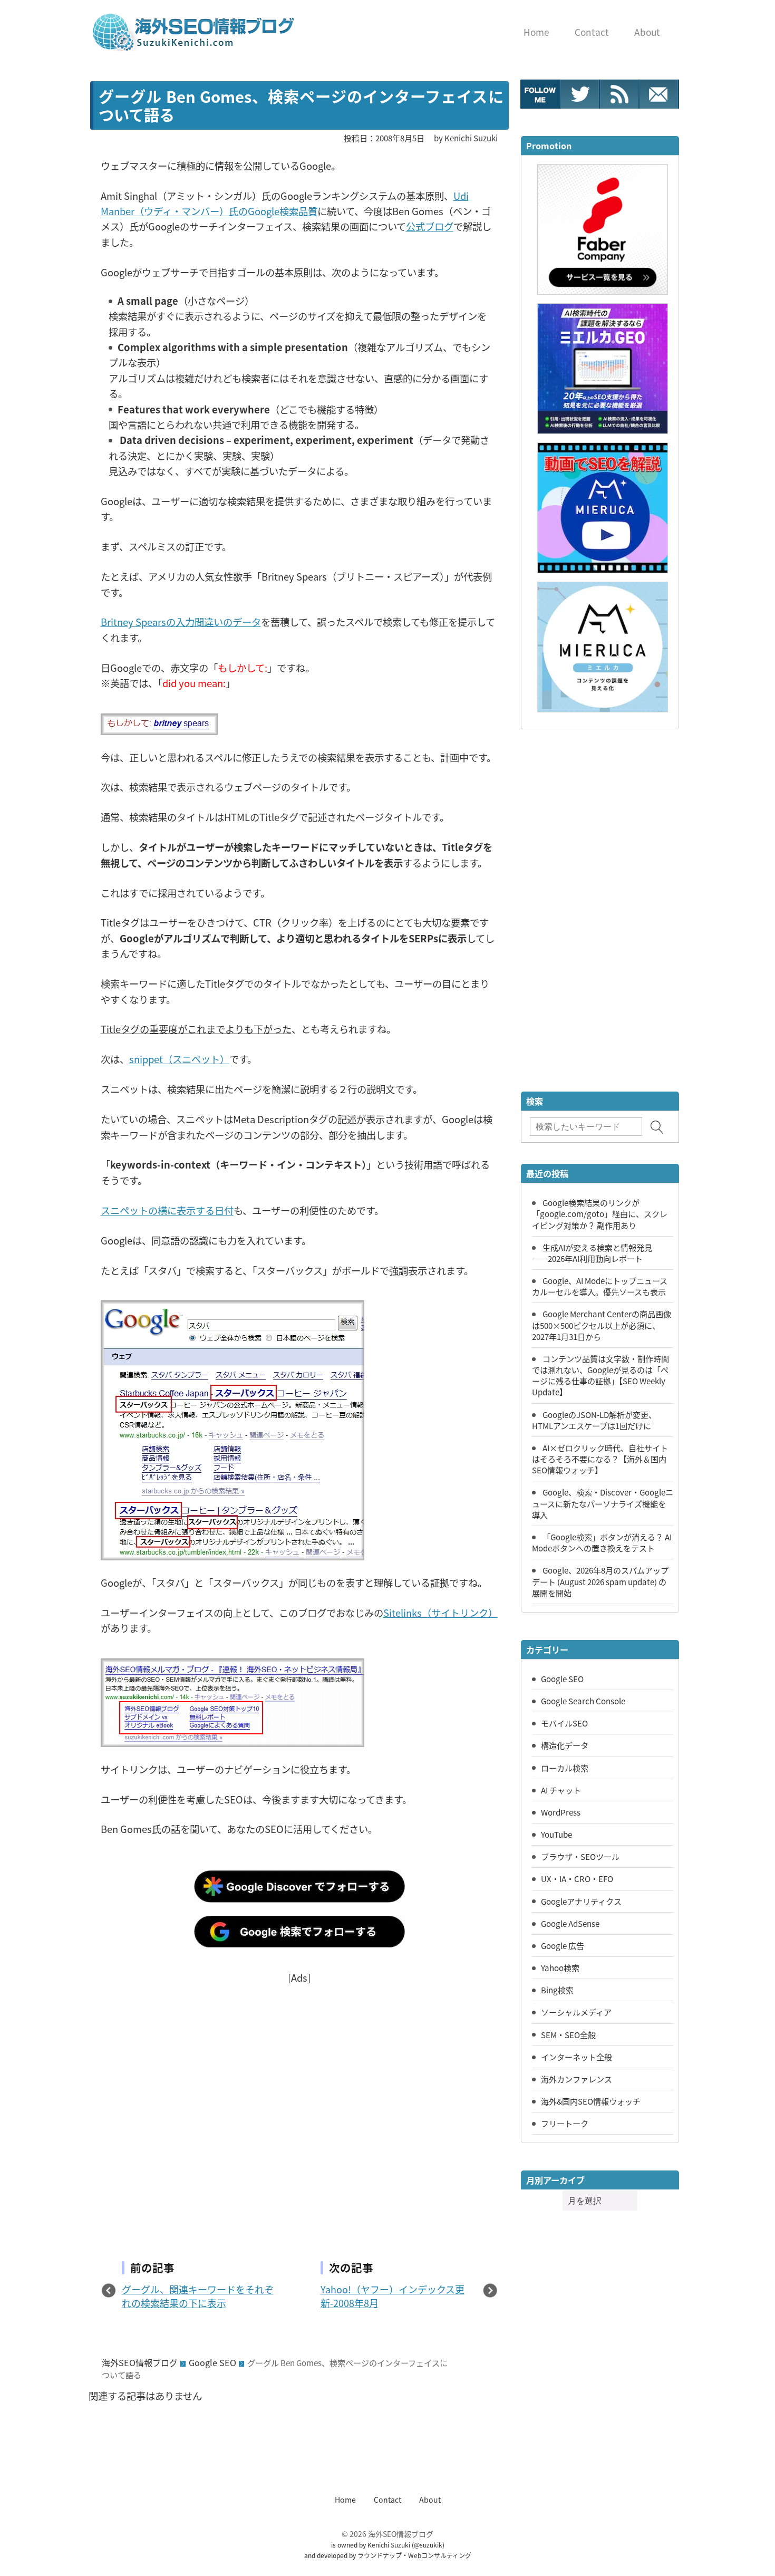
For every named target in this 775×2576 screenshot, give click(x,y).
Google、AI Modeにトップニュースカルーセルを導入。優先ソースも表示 (600, 1286)
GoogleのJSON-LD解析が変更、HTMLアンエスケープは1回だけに (594, 1420)
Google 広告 (563, 1945)
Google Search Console (583, 1701)
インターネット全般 (577, 2057)
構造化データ (565, 1745)
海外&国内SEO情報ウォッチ (591, 2101)
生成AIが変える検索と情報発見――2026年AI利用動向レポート (592, 1253)
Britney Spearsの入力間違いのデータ (181, 622)
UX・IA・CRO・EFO (577, 1878)
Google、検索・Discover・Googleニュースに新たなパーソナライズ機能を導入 (603, 1503)
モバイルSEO (564, 1723)
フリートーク (565, 2123)
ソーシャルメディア (576, 2012)
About (430, 2500)
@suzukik (428, 2545)
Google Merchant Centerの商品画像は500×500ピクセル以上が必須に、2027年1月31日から (602, 1325)
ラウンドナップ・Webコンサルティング (414, 2555)
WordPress (561, 1812)
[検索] (657, 1127)
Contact (387, 2500)
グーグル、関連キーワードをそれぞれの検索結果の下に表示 (198, 2296)
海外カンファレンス (577, 2079)
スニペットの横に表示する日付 (167, 1210)
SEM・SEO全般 (568, 2034)
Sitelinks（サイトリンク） (440, 1613)
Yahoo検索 (560, 1967)
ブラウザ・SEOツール (580, 1856)
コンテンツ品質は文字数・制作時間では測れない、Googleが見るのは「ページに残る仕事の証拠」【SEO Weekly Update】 (600, 1375)
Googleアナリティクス (581, 1901)
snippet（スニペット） (179, 1059)
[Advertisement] (299, 2105)
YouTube (556, 1834)
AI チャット (561, 1790)
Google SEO (212, 2362)
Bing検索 (557, 1990)
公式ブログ (430, 226)
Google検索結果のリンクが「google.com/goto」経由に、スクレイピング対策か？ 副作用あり (600, 1213)
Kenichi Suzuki (389, 2545)
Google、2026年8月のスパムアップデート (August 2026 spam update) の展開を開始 (600, 1581)
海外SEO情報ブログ (140, 2362)
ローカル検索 (565, 1768)
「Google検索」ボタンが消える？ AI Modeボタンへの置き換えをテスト (602, 1542)
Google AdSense (570, 1923)
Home (345, 2500)
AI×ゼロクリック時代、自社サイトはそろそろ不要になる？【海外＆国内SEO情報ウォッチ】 (600, 1459)
